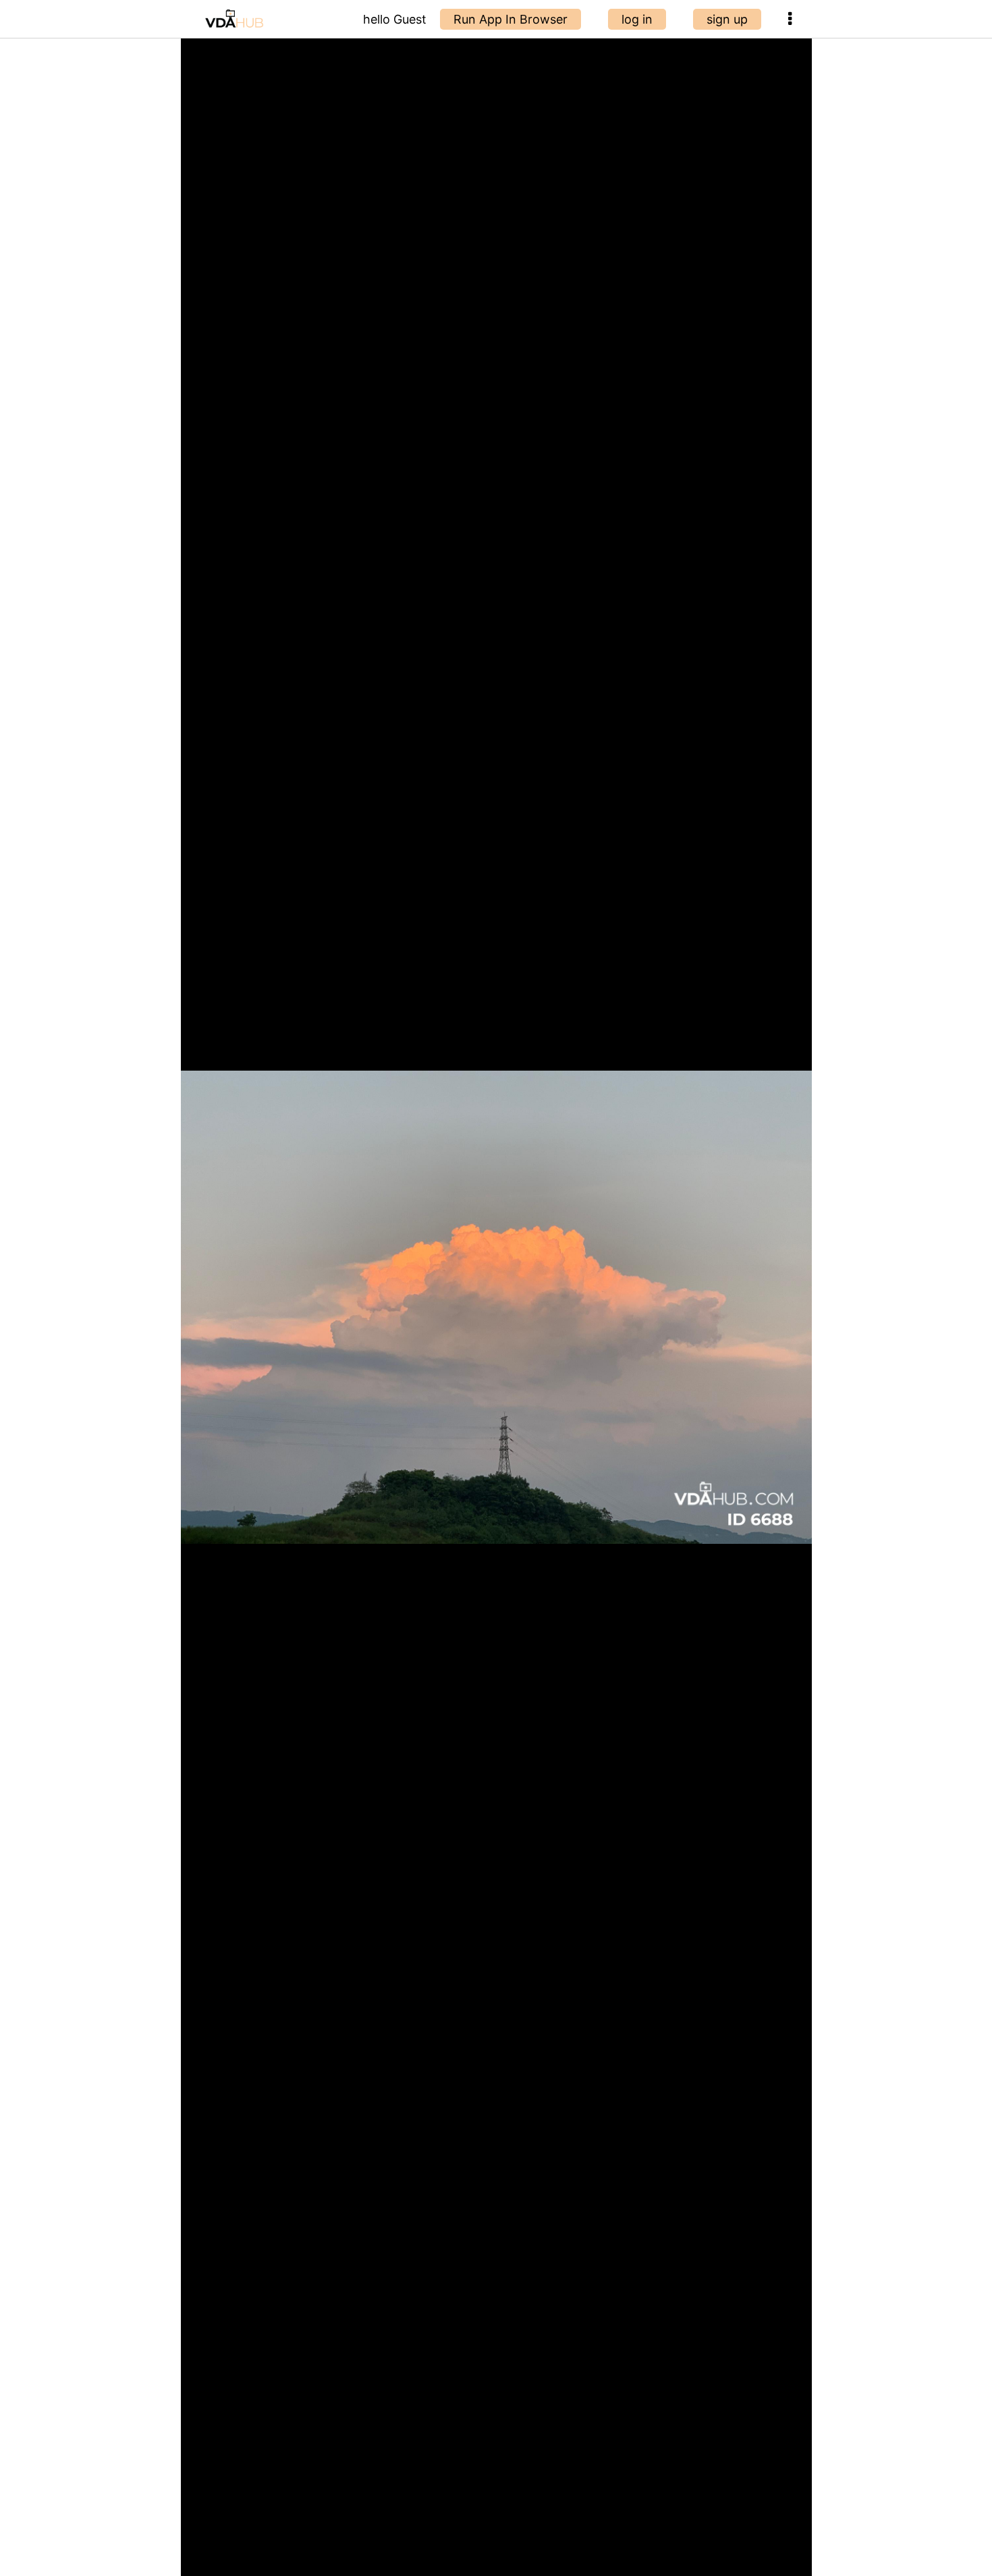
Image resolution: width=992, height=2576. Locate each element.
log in (637, 19)
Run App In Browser (511, 19)
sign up (727, 19)
